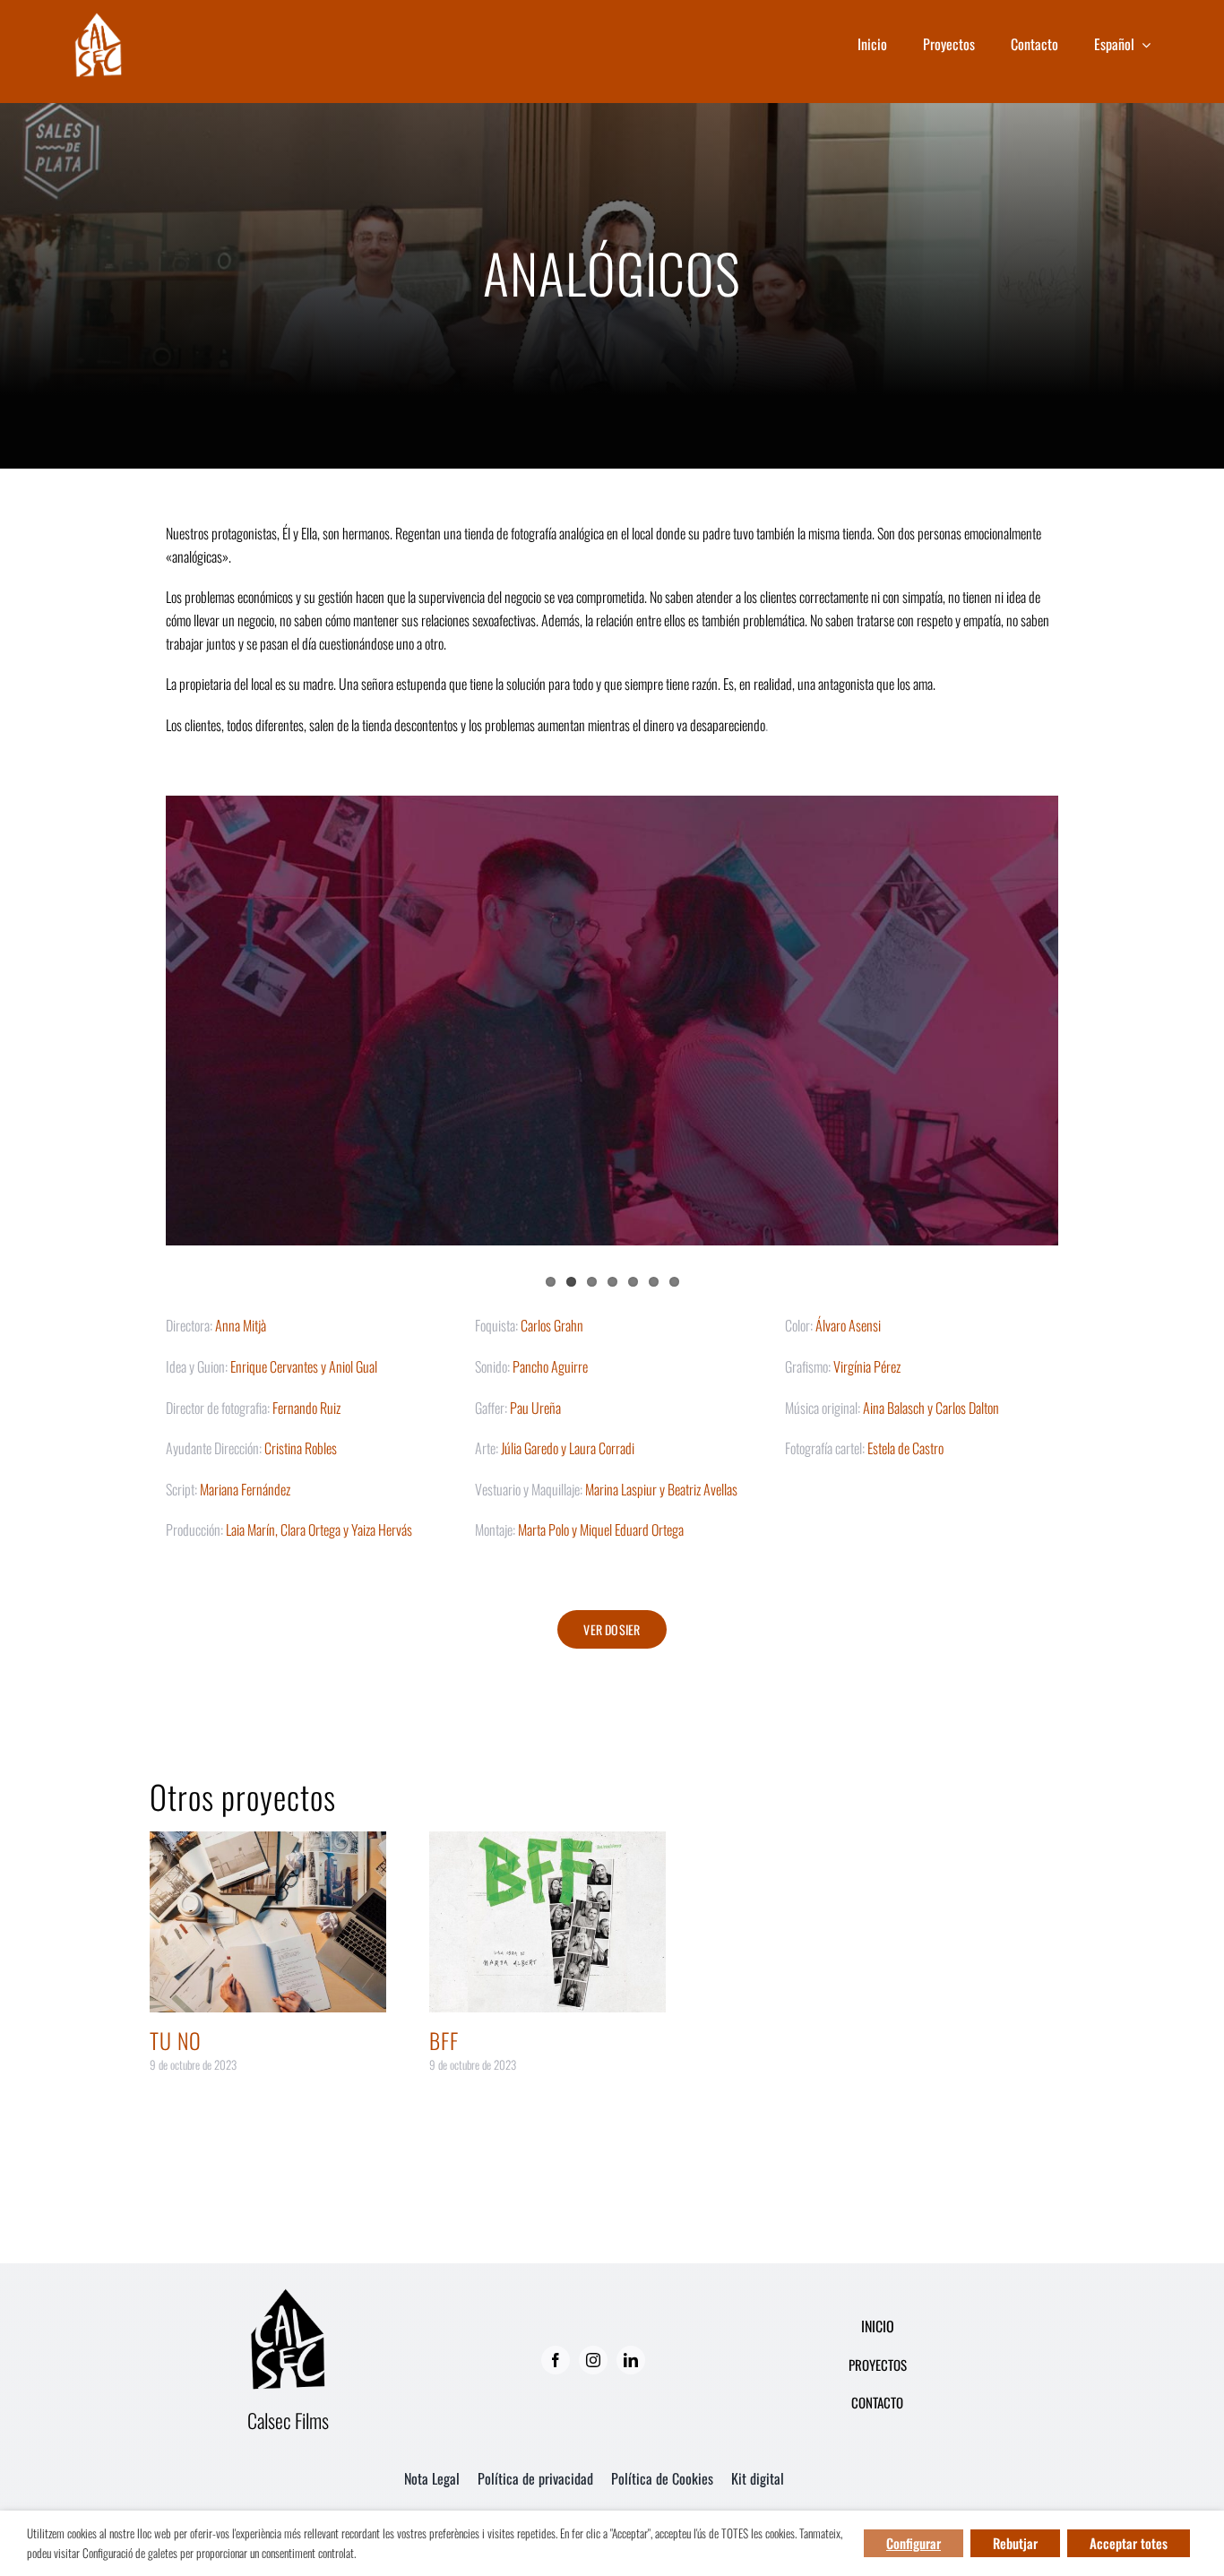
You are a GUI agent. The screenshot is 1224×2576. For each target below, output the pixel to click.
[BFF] (547, 1922)
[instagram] (593, 2360)
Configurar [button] (914, 2543)
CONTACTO (877, 2402)
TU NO (176, 2040)
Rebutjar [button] (1015, 2543)
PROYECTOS (878, 2365)
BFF (444, 2040)
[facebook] (556, 2360)
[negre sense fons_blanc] (98, 19)
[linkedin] (631, 2360)
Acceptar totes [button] (1129, 2543)
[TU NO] (268, 1922)
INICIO (878, 2326)
